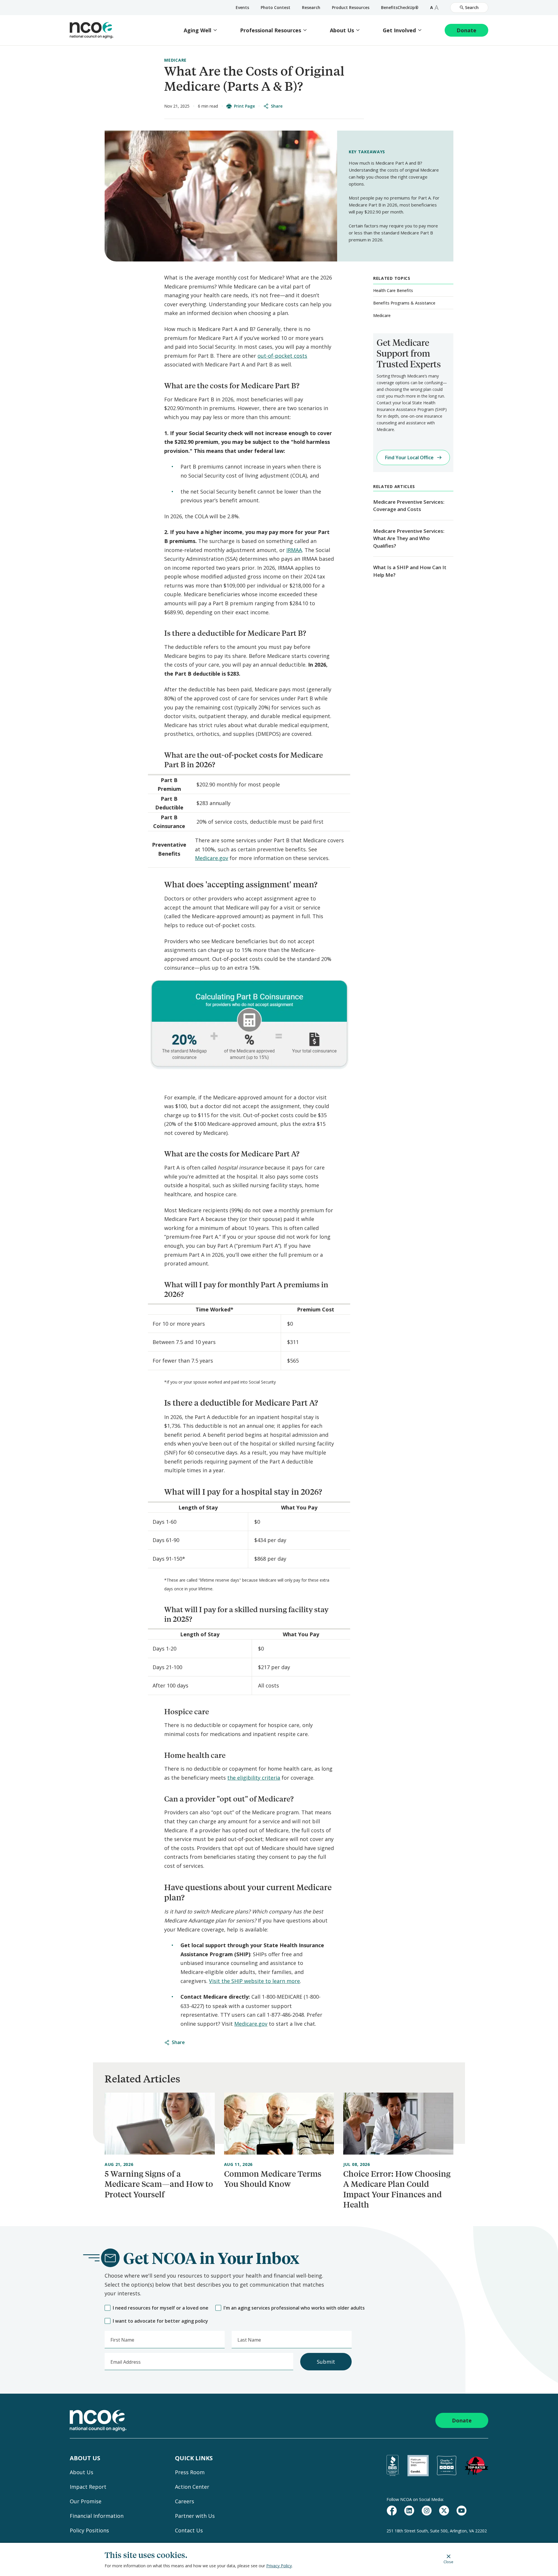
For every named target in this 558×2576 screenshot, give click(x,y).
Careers (185, 2501)
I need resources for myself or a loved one (161, 2308)
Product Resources (351, 7)
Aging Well (197, 30)
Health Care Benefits (393, 290)
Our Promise (86, 2501)
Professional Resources (271, 30)
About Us (342, 30)
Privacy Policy (279, 2566)
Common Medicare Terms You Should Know (273, 2179)
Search (472, 7)
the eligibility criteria (254, 1778)
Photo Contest (276, 7)
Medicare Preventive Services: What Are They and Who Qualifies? (409, 538)
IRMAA (294, 550)
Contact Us (189, 2530)
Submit (326, 2362)
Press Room (190, 2472)
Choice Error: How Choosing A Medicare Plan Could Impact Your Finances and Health (397, 2189)
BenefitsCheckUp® (400, 7)
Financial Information (97, 2516)
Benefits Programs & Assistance (404, 303)
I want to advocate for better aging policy (160, 2321)
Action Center (192, 2487)
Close (448, 2562)
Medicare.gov (212, 858)
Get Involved (399, 30)
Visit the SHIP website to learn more (254, 1981)
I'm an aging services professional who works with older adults (294, 2308)
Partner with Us (195, 2516)
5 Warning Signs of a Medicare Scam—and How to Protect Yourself (159, 2184)
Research (311, 7)
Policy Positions (89, 2530)
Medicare (175, 60)
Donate (466, 30)
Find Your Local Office (409, 457)
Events (242, 7)
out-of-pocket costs (282, 356)
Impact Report (88, 2487)
